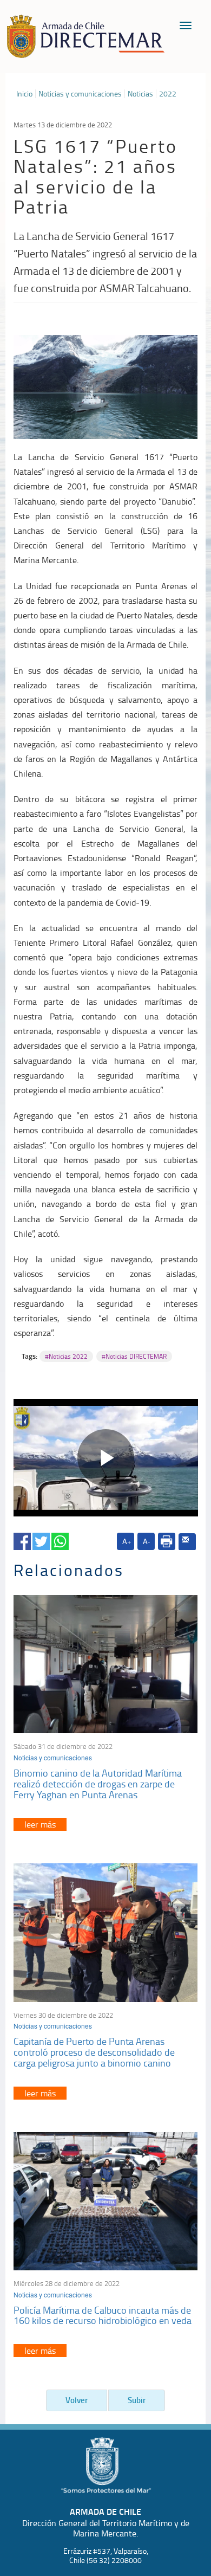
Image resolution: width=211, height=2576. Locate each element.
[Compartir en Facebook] (22, 1539)
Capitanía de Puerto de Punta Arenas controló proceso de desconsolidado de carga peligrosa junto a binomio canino (94, 2052)
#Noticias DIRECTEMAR (134, 1356)
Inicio (24, 94)
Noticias (140, 94)
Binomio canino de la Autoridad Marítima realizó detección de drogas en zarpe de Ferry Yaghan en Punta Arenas (98, 1784)
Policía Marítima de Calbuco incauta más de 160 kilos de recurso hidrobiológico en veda (103, 2315)
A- (146, 1541)
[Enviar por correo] (187, 1542)
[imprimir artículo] (167, 1541)
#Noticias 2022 (66, 1356)
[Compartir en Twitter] (41, 1539)
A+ (127, 1541)
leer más (40, 1824)
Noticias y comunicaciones (80, 94)
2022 (168, 94)
